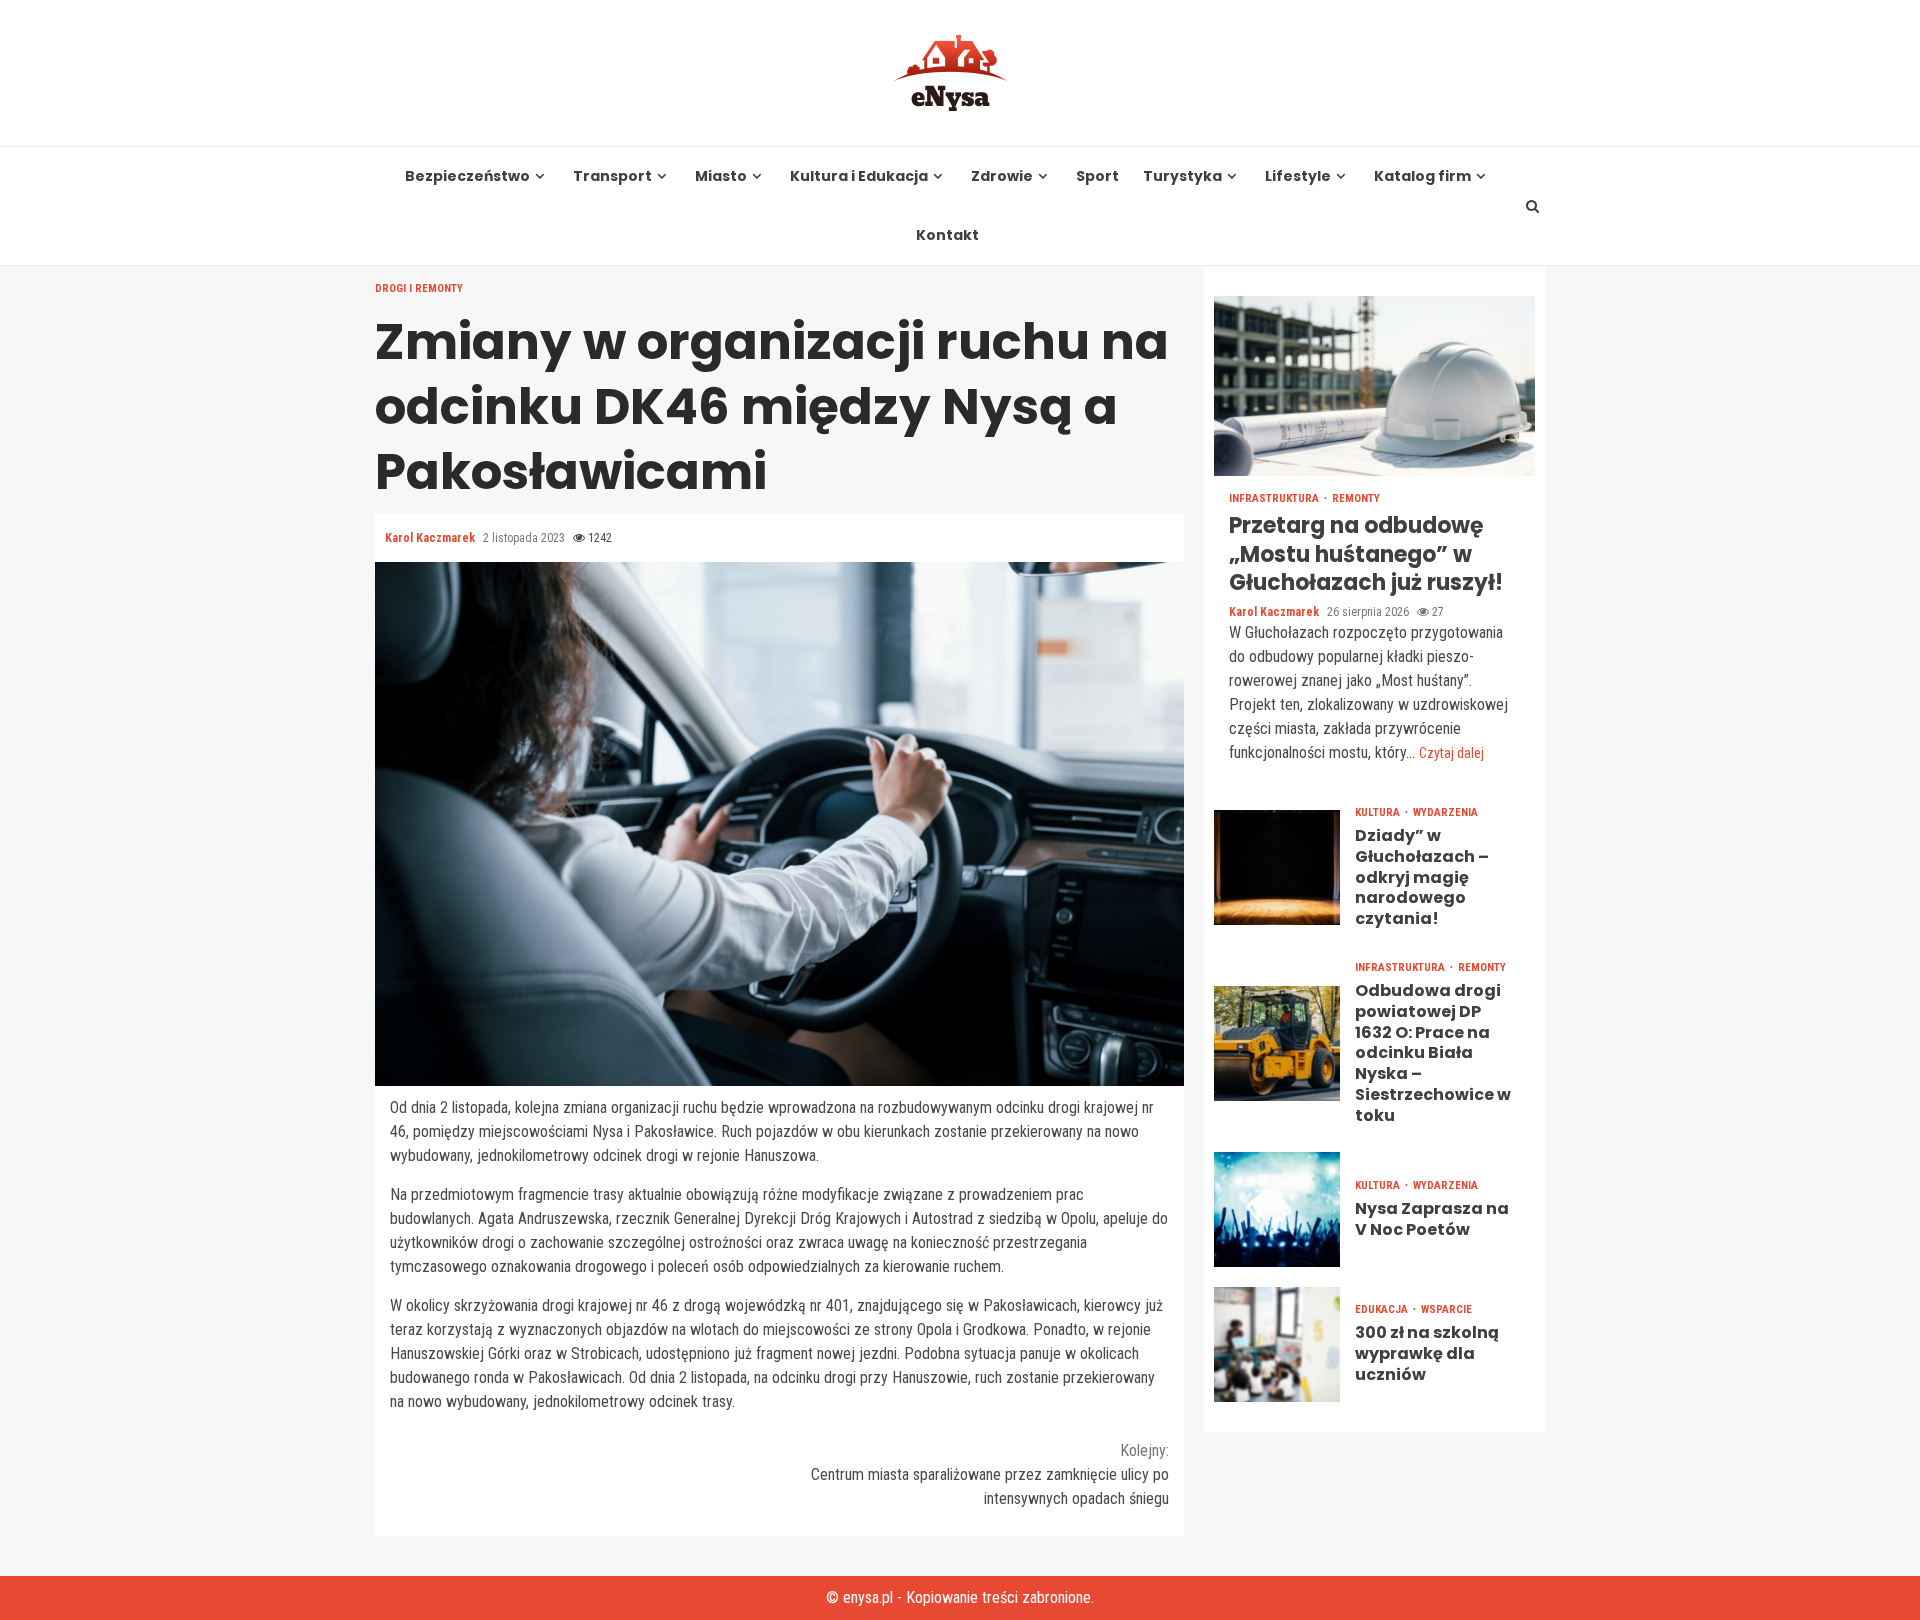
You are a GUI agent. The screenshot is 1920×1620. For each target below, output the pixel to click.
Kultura (1379, 812)
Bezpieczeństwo (467, 176)
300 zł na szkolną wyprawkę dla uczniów (1277, 1343)
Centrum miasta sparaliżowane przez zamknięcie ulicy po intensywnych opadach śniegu (990, 1474)
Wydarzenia (1445, 812)
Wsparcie (1446, 1309)
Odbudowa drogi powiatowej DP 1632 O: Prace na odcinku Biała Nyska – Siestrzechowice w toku (1277, 1043)
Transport (612, 176)
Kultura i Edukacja (859, 176)
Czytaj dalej (1451, 753)
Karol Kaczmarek (431, 538)
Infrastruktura (1275, 498)
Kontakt (947, 235)
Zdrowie (1002, 176)
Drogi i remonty (419, 288)
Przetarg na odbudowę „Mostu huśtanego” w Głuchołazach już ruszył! (1374, 386)
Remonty (1356, 498)
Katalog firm (1422, 176)
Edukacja (1383, 1309)
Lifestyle (1298, 176)
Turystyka (1182, 176)
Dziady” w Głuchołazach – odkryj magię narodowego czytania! (1277, 867)
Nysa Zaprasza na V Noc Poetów (1277, 1208)
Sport (1097, 176)
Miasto (721, 176)
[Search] (1533, 206)
